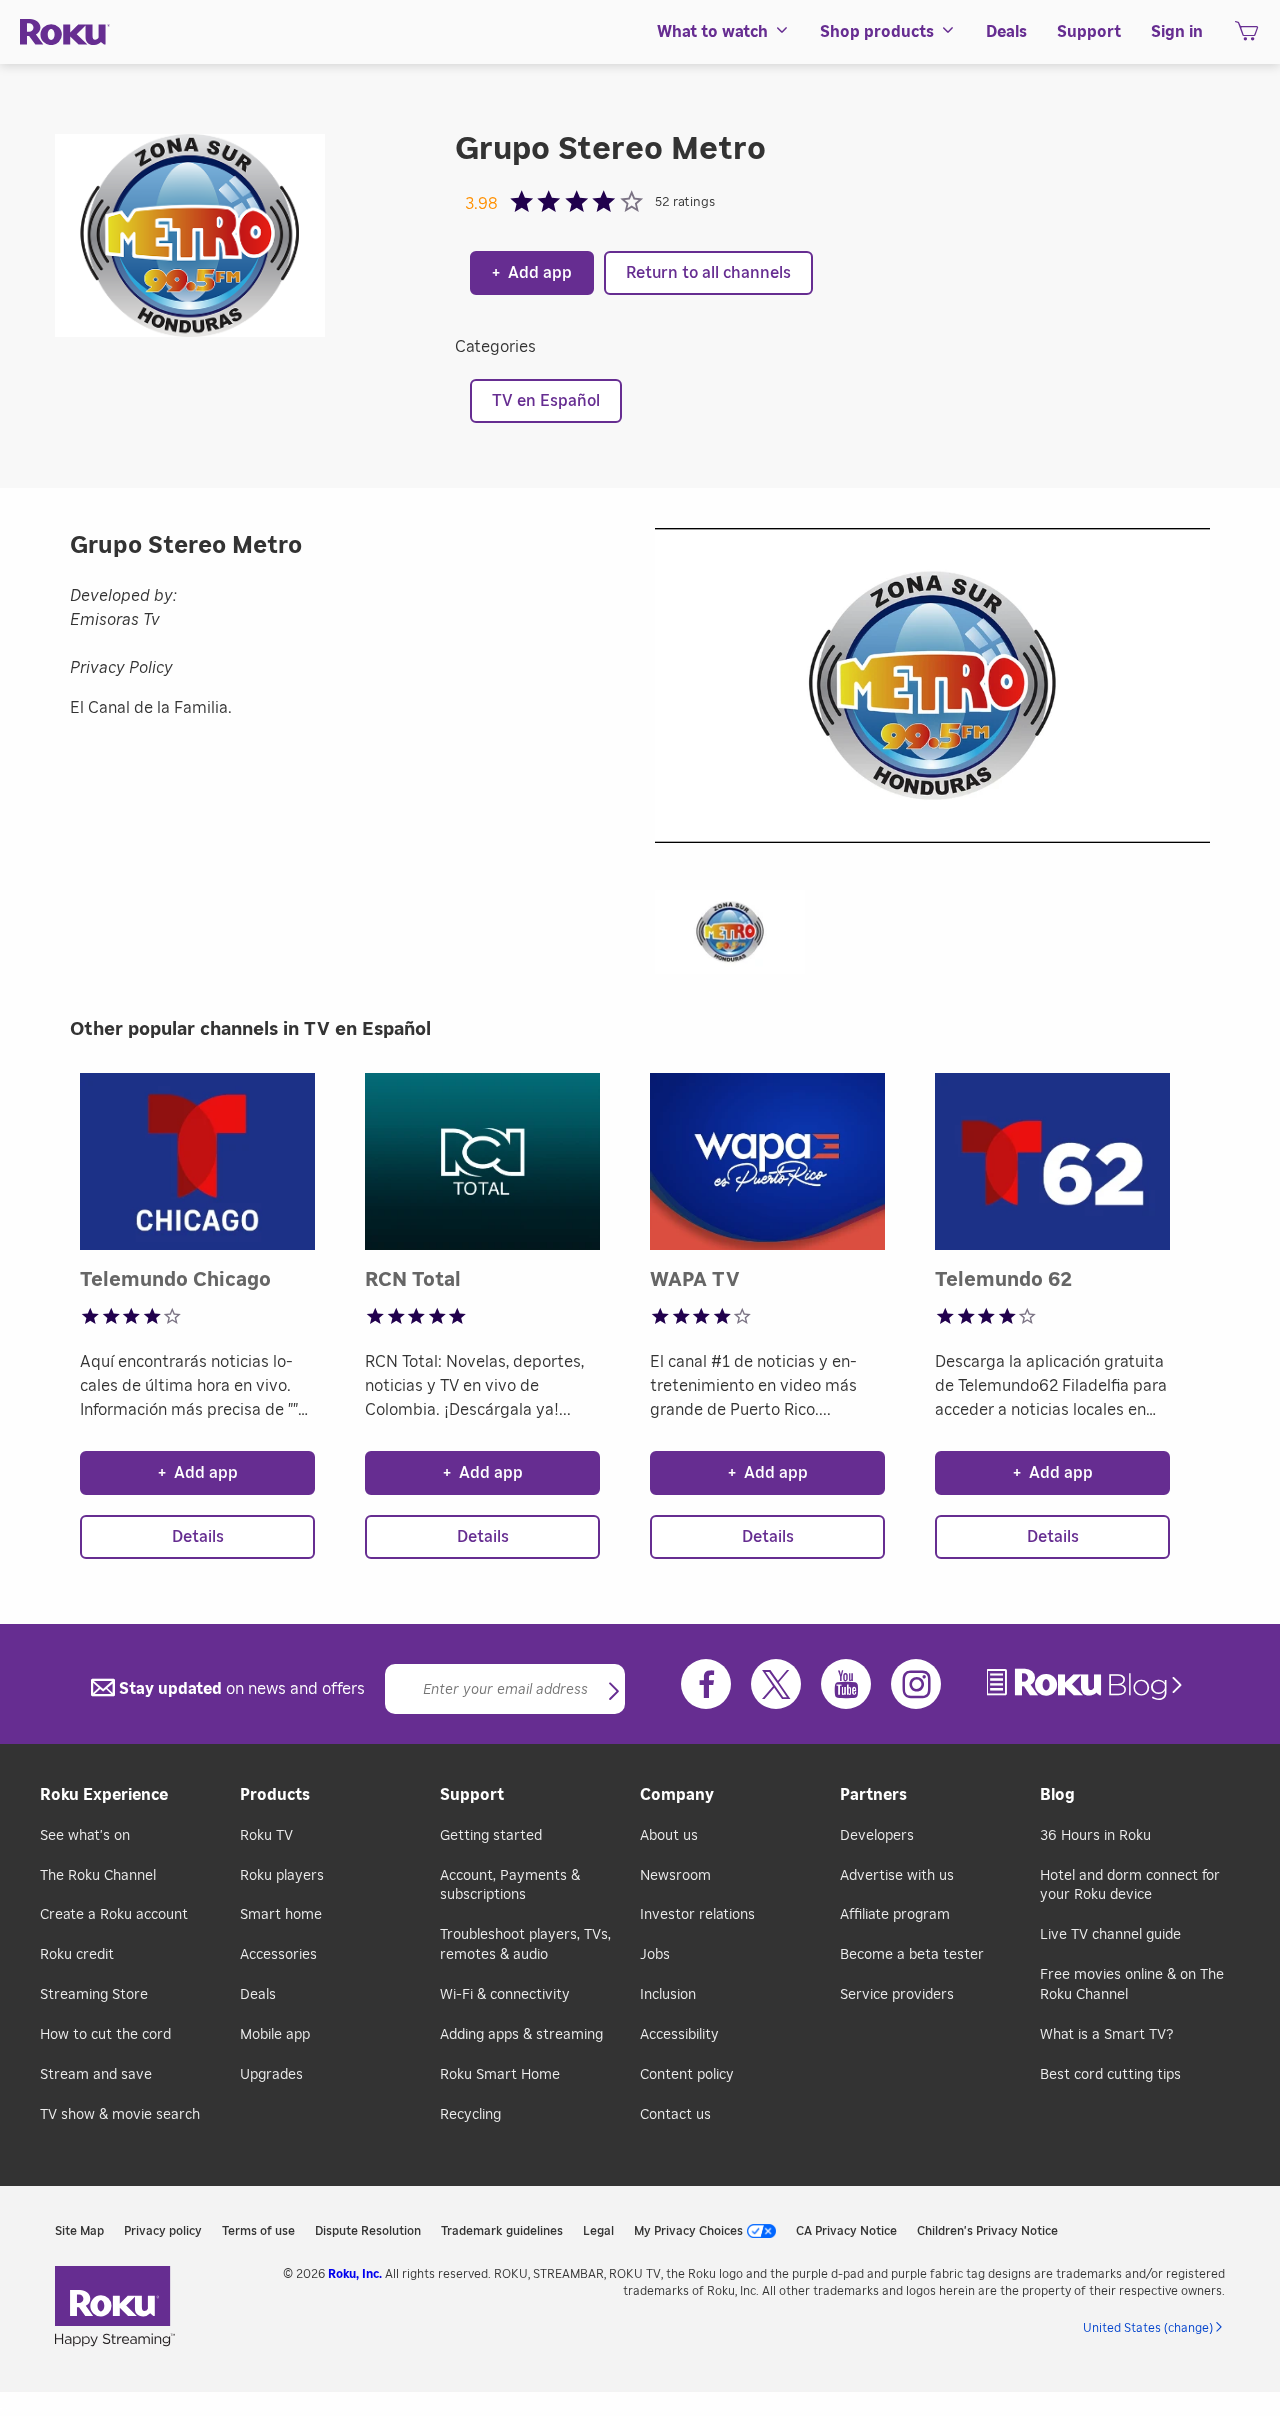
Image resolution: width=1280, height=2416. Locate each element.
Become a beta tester (912, 1955)
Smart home (281, 1915)
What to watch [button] (712, 32)
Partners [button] (873, 1795)
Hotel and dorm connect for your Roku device (1130, 1886)
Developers (877, 1836)
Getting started (491, 1836)
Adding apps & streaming (521, 2035)
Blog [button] (1057, 1795)
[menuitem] (723, 32)
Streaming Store (94, 1995)
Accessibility (679, 2035)
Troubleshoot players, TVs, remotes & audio (525, 1945)
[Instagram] (916, 1684)
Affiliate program (895, 1915)
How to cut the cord (105, 2035)
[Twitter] (776, 1684)
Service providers (897, 1995)
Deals (258, 1995)
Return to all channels (708, 273)
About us (669, 1836)
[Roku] (65, 32)
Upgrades (271, 2075)
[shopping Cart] (1246, 37)
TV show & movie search (120, 2115)
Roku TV (266, 1836)
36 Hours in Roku (1095, 1836)
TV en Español (546, 401)
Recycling (470, 2115)
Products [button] (275, 1795)
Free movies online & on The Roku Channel (1132, 1985)
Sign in (1177, 32)
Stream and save (96, 2075)
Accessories (278, 1955)
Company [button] (677, 1795)
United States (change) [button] (1148, 2328)
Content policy (687, 2075)
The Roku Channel (98, 1876)
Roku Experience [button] (104, 1795)
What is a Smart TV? (1106, 2035)
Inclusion (668, 1995)
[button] (740, 938)
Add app (532, 273)
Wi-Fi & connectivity (505, 1995)
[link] (1087, 1684)
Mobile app (275, 2035)
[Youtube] (846, 1684)
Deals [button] (1006, 32)
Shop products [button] (877, 32)
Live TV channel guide (1110, 1935)
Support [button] (1089, 32)
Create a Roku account (114, 1915)
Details (198, 1537)
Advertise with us (897, 1876)
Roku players (282, 1876)
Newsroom (675, 1876)
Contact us (675, 2115)
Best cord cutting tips (1110, 2075)
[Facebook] (706, 1684)
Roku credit (77, 1955)
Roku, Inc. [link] (355, 2274)
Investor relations (697, 1915)
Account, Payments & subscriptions (510, 1886)
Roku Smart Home (500, 2075)
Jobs (655, 1955)
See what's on (85, 1836)
